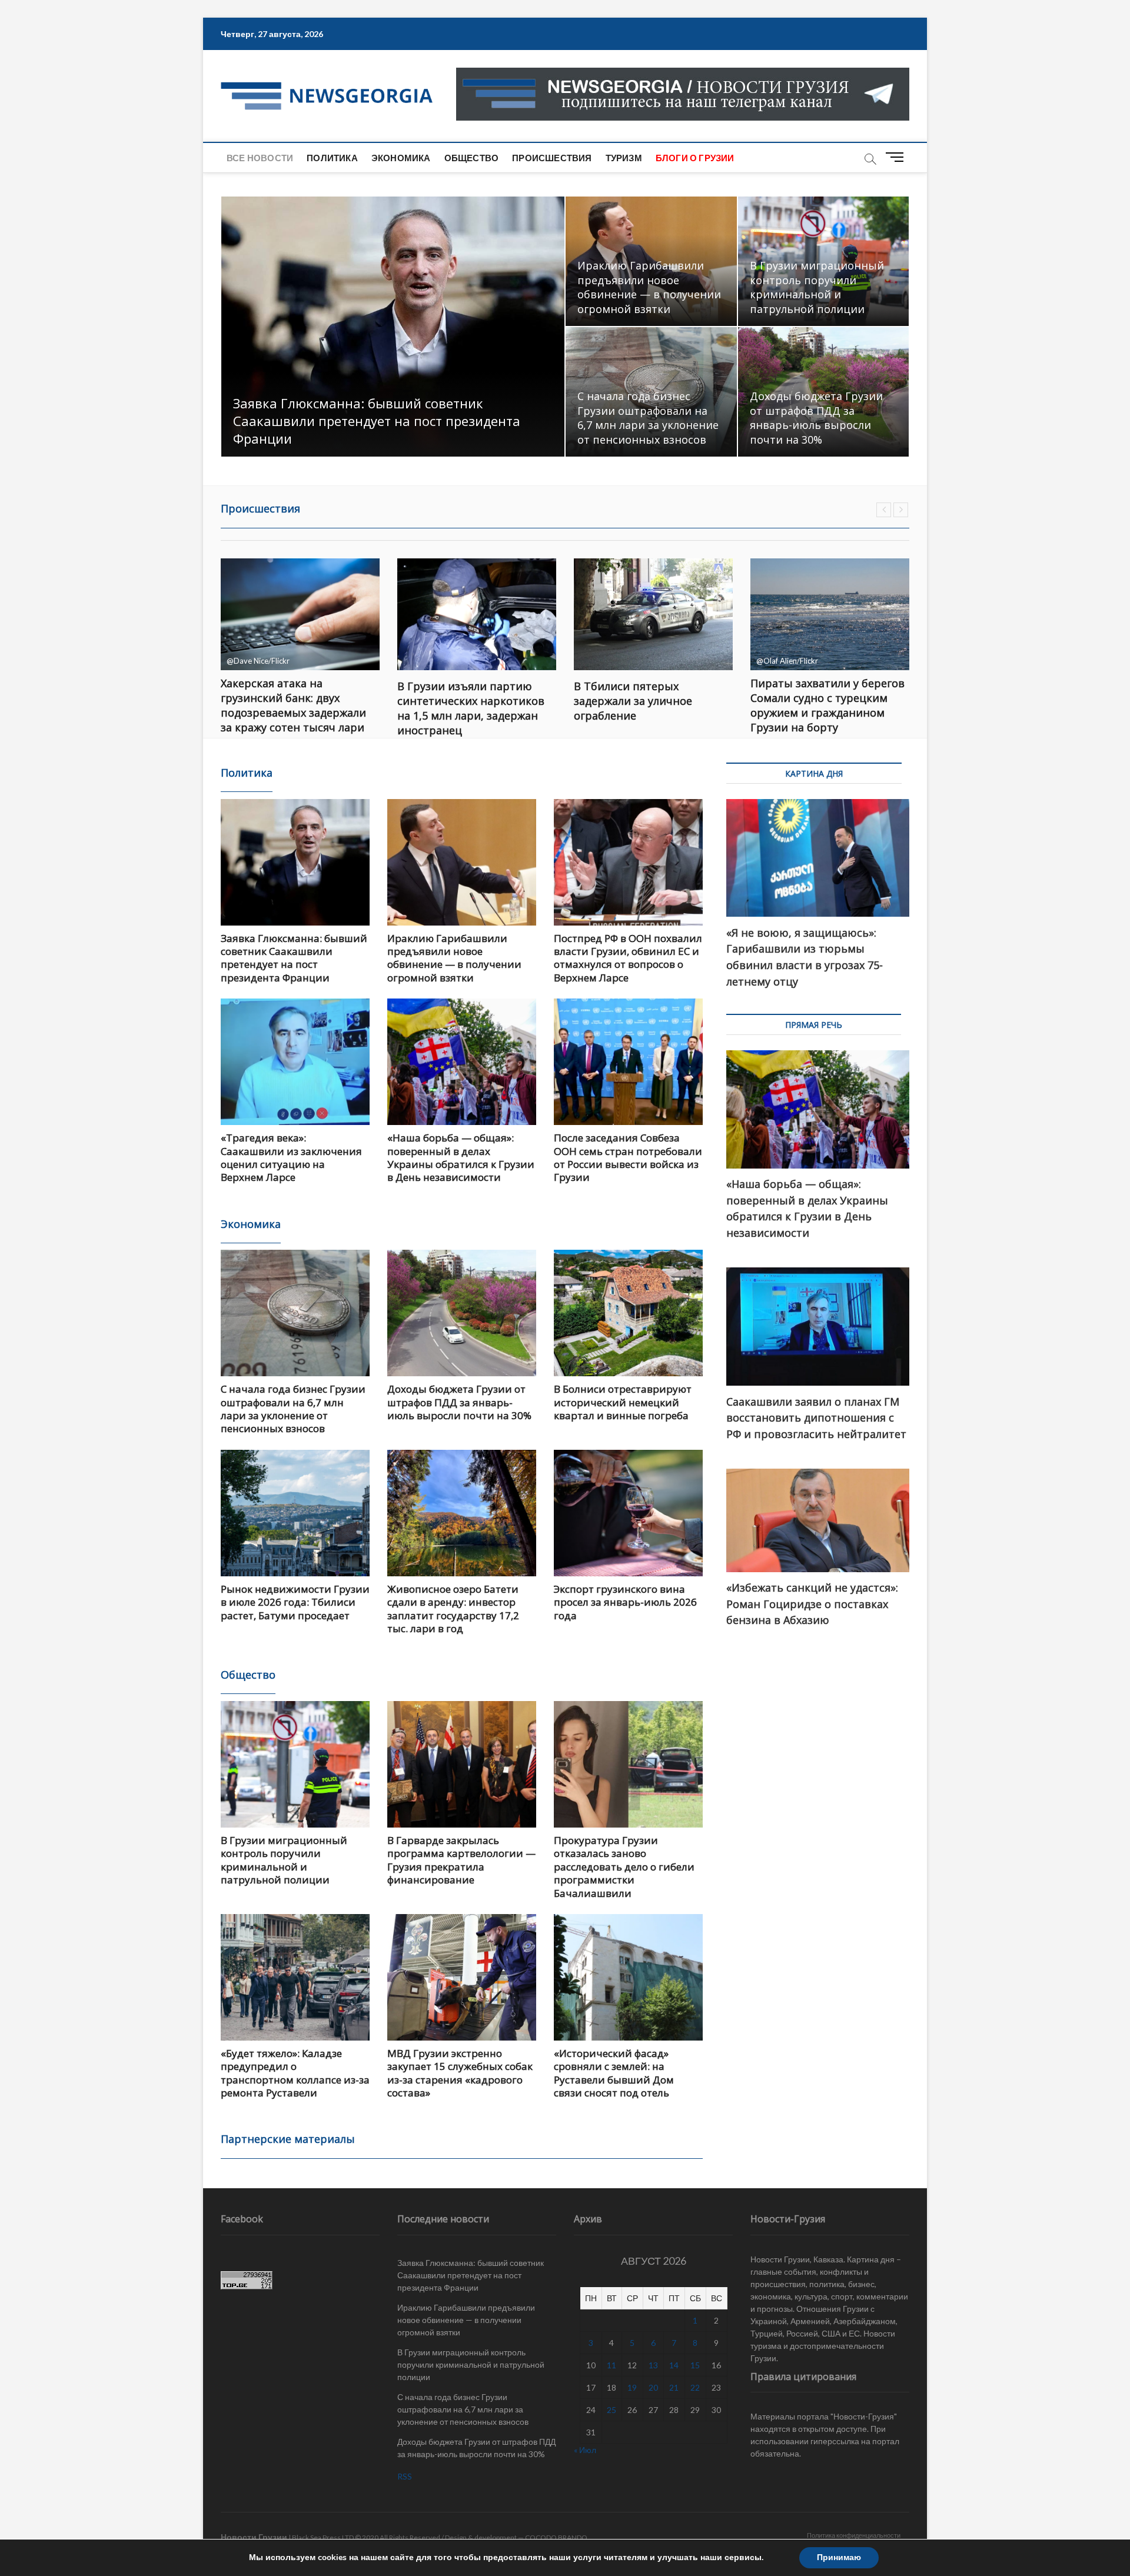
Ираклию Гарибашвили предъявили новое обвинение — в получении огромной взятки (649, 287)
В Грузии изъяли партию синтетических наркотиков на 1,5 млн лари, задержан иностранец (294, 708)
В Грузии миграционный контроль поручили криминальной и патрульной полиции (817, 287)
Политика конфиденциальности (854, 2535)
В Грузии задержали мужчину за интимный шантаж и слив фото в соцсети (829, 701)
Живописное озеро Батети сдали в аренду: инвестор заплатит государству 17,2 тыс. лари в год (453, 1609)
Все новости (260, 158)
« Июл (585, 2450)
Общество (472, 158)
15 (695, 2365)
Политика (332, 158)
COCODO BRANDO (556, 2537)
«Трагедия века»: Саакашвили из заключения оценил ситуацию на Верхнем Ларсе (291, 1157)
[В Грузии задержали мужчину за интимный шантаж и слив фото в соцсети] (830, 614)
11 (611, 2365)
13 (653, 2365)
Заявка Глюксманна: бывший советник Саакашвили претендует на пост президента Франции (377, 421)
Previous (884, 510)
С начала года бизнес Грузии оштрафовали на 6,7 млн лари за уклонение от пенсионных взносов (648, 418)
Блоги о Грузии (695, 158)
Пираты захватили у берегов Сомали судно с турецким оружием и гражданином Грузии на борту (651, 705)
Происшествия (552, 158)
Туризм (624, 158)
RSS (405, 2476)
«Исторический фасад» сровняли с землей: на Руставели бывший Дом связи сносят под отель (614, 2073)
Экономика (401, 158)
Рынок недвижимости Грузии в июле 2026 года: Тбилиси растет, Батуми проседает (295, 1602)
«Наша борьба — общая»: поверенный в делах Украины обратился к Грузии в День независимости (461, 1157)
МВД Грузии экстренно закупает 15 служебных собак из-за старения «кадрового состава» (460, 2073)
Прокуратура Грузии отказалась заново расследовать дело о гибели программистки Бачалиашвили (624, 1867)
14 (674, 2365)
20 (653, 2387)
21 (674, 2387)
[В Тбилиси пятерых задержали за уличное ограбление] (477, 614)
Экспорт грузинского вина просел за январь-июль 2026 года (625, 1602)
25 (611, 2410)
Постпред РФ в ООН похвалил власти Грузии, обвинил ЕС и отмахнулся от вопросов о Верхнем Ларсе (628, 958)
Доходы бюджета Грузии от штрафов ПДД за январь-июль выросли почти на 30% (816, 418)
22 (695, 2387)
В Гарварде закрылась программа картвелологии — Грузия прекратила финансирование (461, 1860)
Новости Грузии (254, 2537)
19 (632, 2387)
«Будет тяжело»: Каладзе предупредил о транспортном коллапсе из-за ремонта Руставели (295, 2073)
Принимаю (839, 2557)
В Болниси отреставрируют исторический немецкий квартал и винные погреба (623, 1402)
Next (901, 510)
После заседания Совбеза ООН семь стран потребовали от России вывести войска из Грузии (628, 1157)
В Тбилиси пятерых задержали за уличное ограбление (456, 701)
